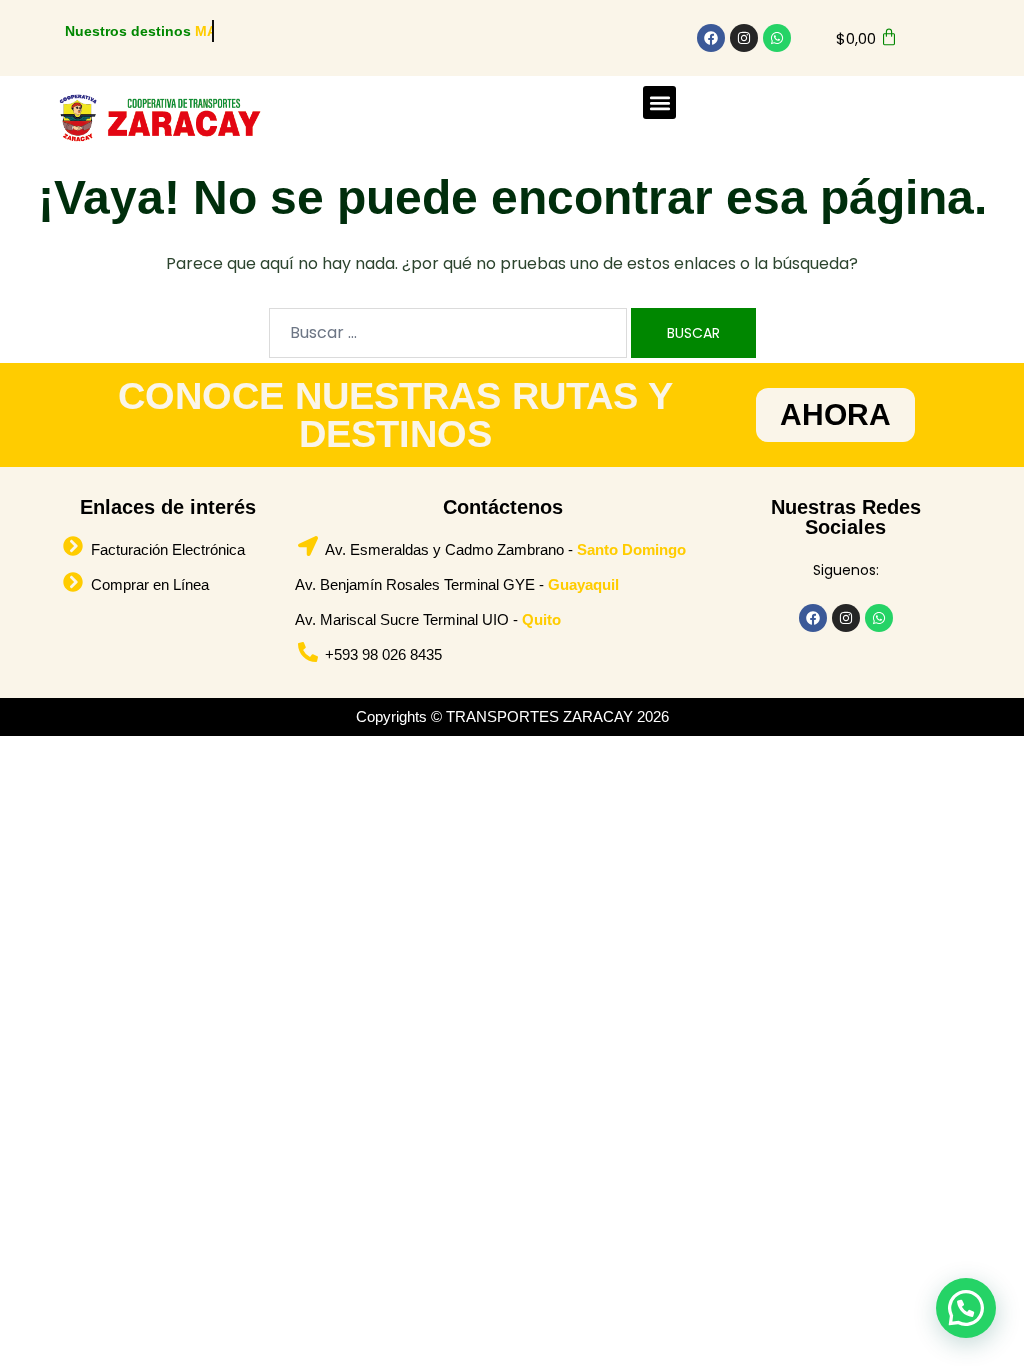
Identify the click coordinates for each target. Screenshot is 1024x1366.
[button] (659, 102)
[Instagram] (744, 38)
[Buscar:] (448, 333)
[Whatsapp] (777, 38)
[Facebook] (711, 38)
